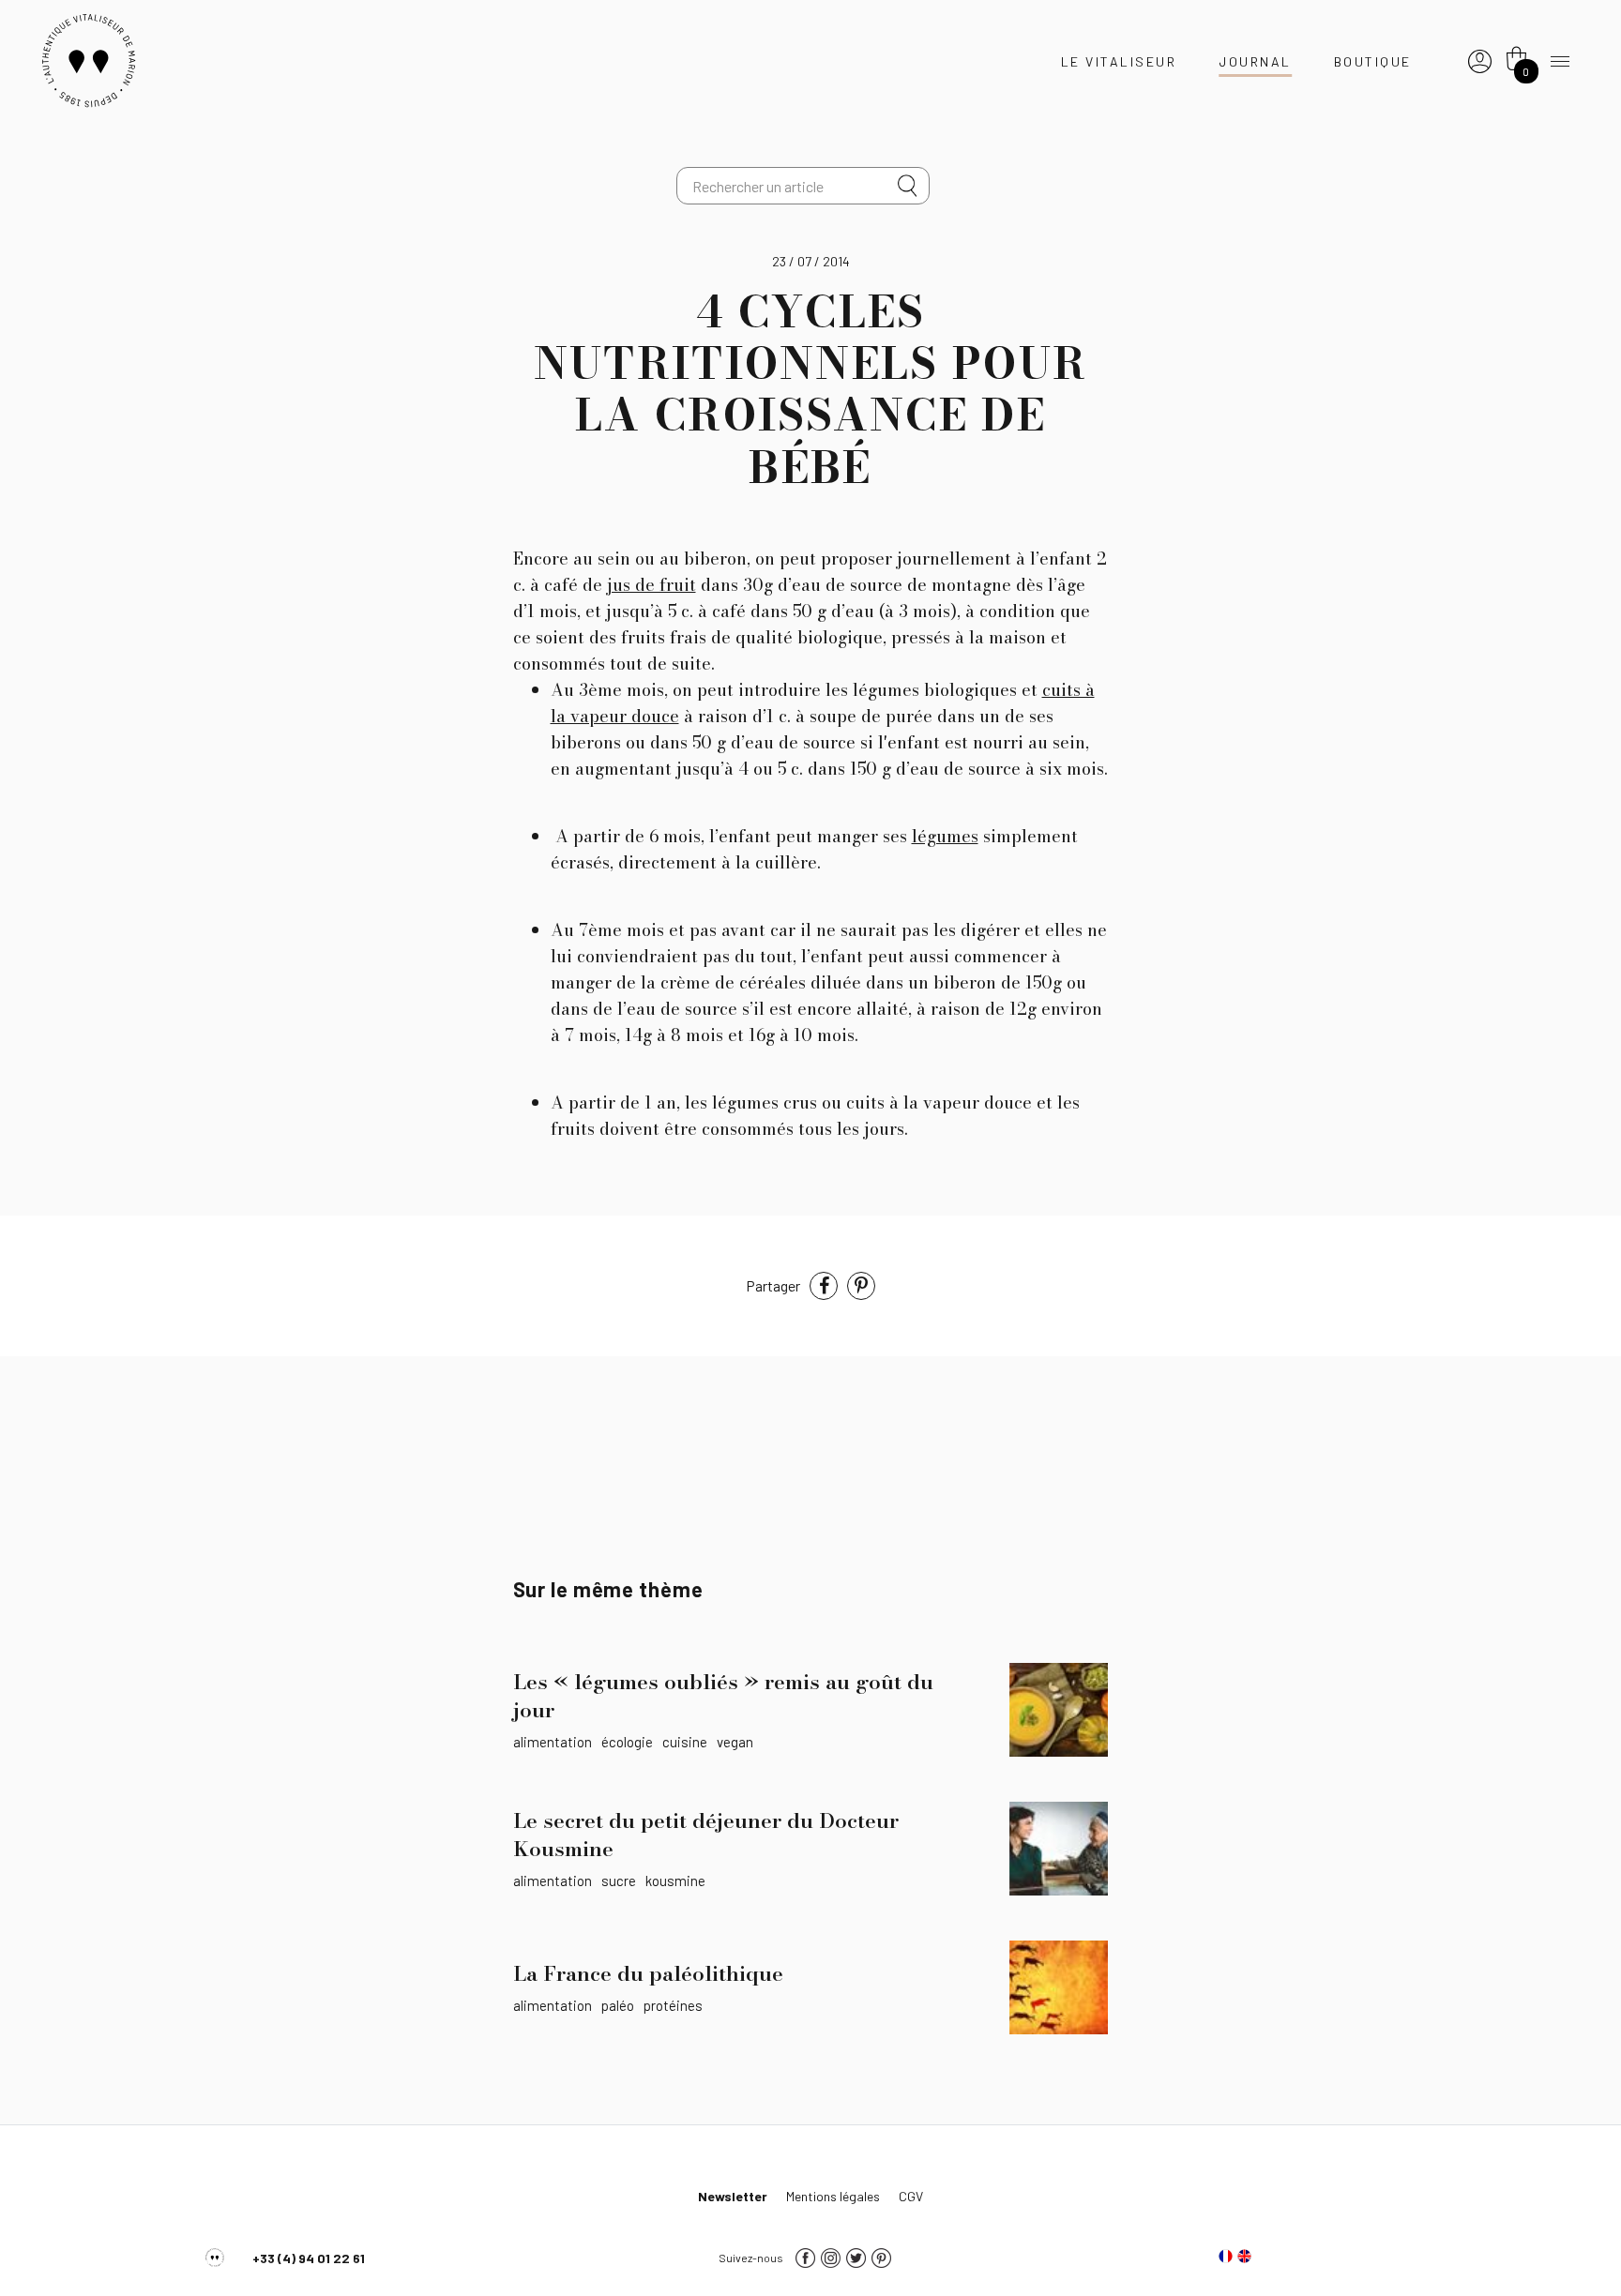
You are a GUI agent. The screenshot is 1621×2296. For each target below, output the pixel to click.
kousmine (675, 1881)
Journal (1255, 61)
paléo (618, 2005)
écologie (627, 1742)
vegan (735, 1742)
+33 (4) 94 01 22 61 (309, 2258)
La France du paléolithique (648, 1973)
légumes (945, 836)
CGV (911, 2196)
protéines (673, 2005)
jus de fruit (651, 585)
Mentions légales (833, 2196)
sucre (619, 1881)
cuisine (685, 1742)
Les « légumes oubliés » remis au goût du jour (723, 1696)
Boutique (1373, 61)
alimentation (553, 1742)
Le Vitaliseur (1119, 61)
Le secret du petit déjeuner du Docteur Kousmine (706, 1835)
